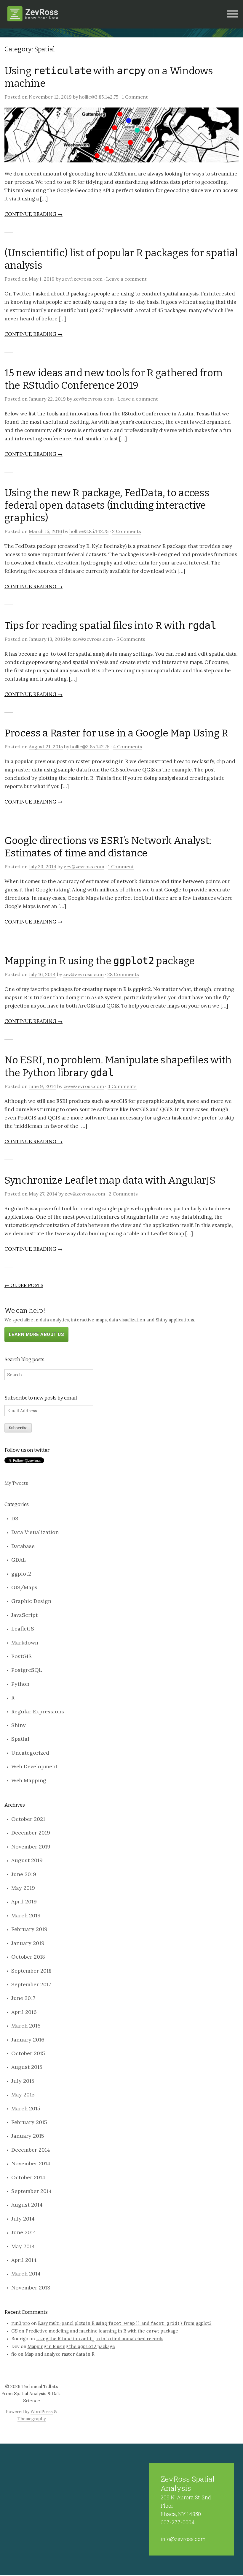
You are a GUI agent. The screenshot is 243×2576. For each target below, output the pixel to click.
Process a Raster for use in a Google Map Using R (116, 733)
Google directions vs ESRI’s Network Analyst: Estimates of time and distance (108, 847)
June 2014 (24, 2232)
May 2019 (23, 1888)
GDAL (19, 1560)
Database (23, 1546)
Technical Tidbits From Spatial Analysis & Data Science (31, 2394)
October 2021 (28, 1819)
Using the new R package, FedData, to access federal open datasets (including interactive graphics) (107, 505)
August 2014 (27, 2205)
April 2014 (24, 2260)
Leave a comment (126, 279)
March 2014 (26, 2274)
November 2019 (31, 1847)
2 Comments (127, 531)
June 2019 (24, 1874)
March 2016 (26, 2026)
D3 (15, 1518)
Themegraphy (32, 2419)
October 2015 (28, 2053)
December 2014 (31, 2150)
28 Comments (123, 974)
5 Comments (131, 639)
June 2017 (23, 1998)
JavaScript (24, 1615)
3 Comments (122, 1086)
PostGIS (21, 1656)
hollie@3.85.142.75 (99, 97)
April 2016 (24, 2012)
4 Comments (128, 747)
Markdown (25, 1643)
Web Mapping (29, 1780)
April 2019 (24, 1901)
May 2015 (23, 2095)
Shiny (19, 1725)
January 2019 (28, 1943)
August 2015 (27, 2067)
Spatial (20, 1739)
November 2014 (31, 2163)
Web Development (34, 1766)
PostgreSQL (27, 1670)
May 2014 (23, 2246)
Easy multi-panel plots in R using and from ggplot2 (125, 2323)
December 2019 (31, 1833)
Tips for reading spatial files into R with (110, 626)
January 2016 (28, 2040)
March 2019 (26, 1915)
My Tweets (16, 1483)
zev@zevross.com (82, 279)
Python (20, 1684)
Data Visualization (35, 1532)
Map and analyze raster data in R (60, 2354)
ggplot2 (21, 1574)
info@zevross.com (183, 2539)
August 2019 (27, 1860)
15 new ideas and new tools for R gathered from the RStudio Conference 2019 (113, 379)
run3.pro (21, 2323)
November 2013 (31, 2288)
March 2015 (26, 2108)
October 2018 (28, 1957)
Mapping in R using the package (100, 961)
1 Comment (135, 97)
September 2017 (31, 1984)
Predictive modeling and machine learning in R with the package (102, 2331)
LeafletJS (23, 1629)
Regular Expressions (38, 1711)
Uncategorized (30, 1753)
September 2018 (31, 1971)
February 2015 (29, 2122)
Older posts (24, 1285)
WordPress (42, 2411)
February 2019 (29, 1929)
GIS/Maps (24, 1587)
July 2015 (23, 2081)
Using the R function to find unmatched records (100, 2339)
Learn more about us (36, 1334)
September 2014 (32, 2191)
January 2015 (28, 2136)
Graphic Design (31, 1601)
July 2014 (23, 2219)
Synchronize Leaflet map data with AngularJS (110, 1180)
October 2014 (28, 2177)
